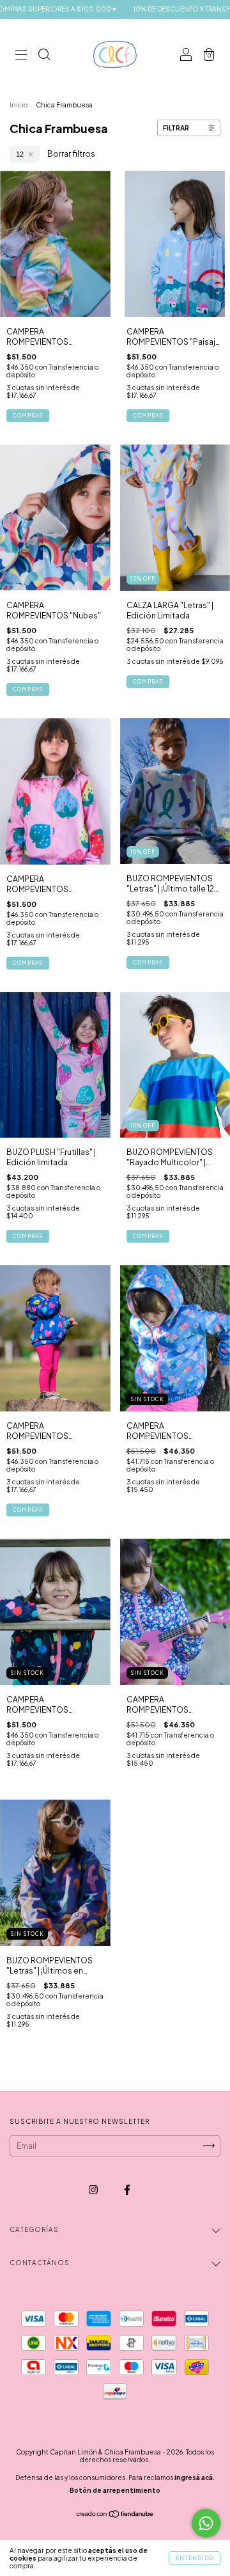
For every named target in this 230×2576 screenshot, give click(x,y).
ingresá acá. (195, 2478)
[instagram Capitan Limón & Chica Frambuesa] (94, 2189)
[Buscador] (44, 56)
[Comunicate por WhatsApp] (206, 2523)
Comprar (28, 416)
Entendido (195, 2558)
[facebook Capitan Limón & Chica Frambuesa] (127, 2189)
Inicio (19, 105)
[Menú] (21, 56)
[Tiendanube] (115, 2516)
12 (20, 154)
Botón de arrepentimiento (115, 2490)
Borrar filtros (71, 154)
